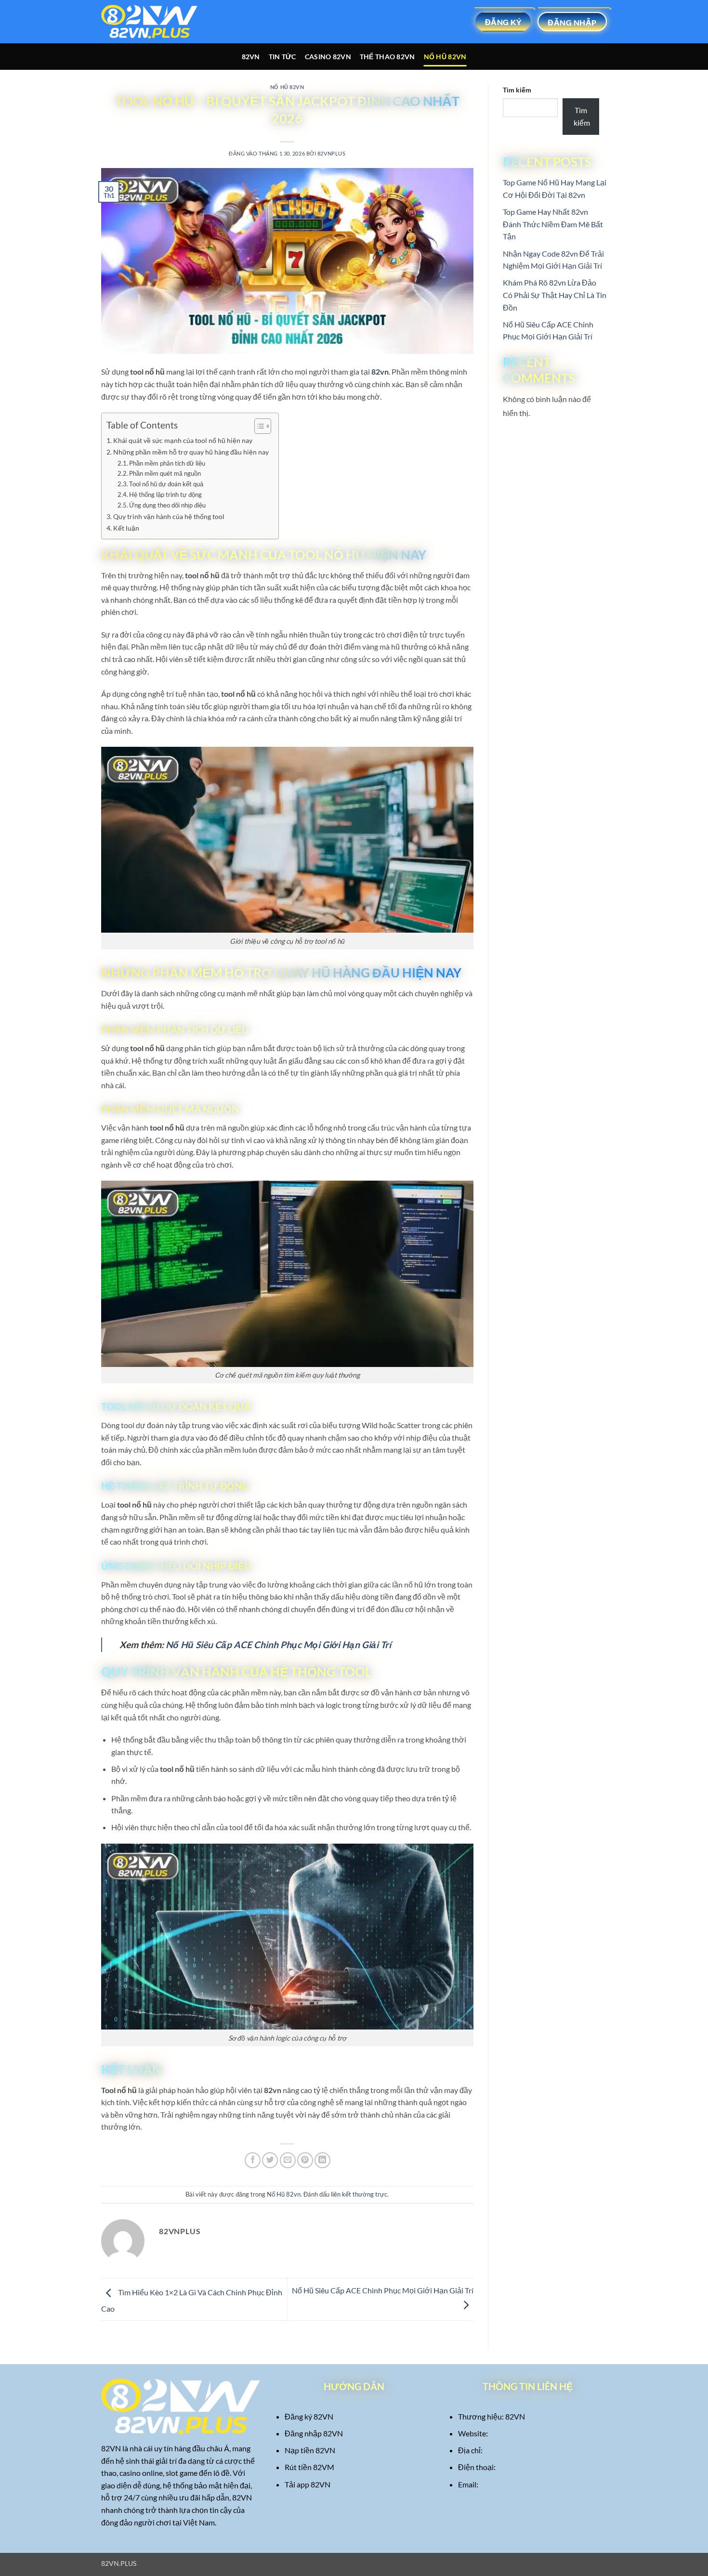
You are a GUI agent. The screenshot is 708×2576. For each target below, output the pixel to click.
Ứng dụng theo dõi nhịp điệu (167, 505)
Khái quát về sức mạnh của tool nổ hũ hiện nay (183, 440)
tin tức (282, 57)
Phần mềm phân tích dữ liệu (167, 463)
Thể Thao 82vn (387, 57)
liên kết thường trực (359, 2194)
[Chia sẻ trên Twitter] (270, 2160)
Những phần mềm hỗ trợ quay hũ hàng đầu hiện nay (191, 452)
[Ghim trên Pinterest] (305, 2160)
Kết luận (126, 528)
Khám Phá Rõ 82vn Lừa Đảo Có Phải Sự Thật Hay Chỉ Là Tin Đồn (555, 295)
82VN (251, 57)
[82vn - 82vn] (149, 22)
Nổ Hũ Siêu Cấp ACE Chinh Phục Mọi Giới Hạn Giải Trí (278, 1645)
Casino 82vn (328, 57)
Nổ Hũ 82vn (445, 57)
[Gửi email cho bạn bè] (288, 2160)
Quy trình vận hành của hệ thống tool (169, 516)
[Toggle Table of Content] (258, 426)
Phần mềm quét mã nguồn (165, 473)
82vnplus (331, 153)
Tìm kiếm (517, 90)
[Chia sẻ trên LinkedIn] (322, 2160)
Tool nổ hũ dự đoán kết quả (166, 484)
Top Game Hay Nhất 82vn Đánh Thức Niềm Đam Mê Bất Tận (553, 224)
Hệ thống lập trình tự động (165, 494)
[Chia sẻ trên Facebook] (253, 2160)
